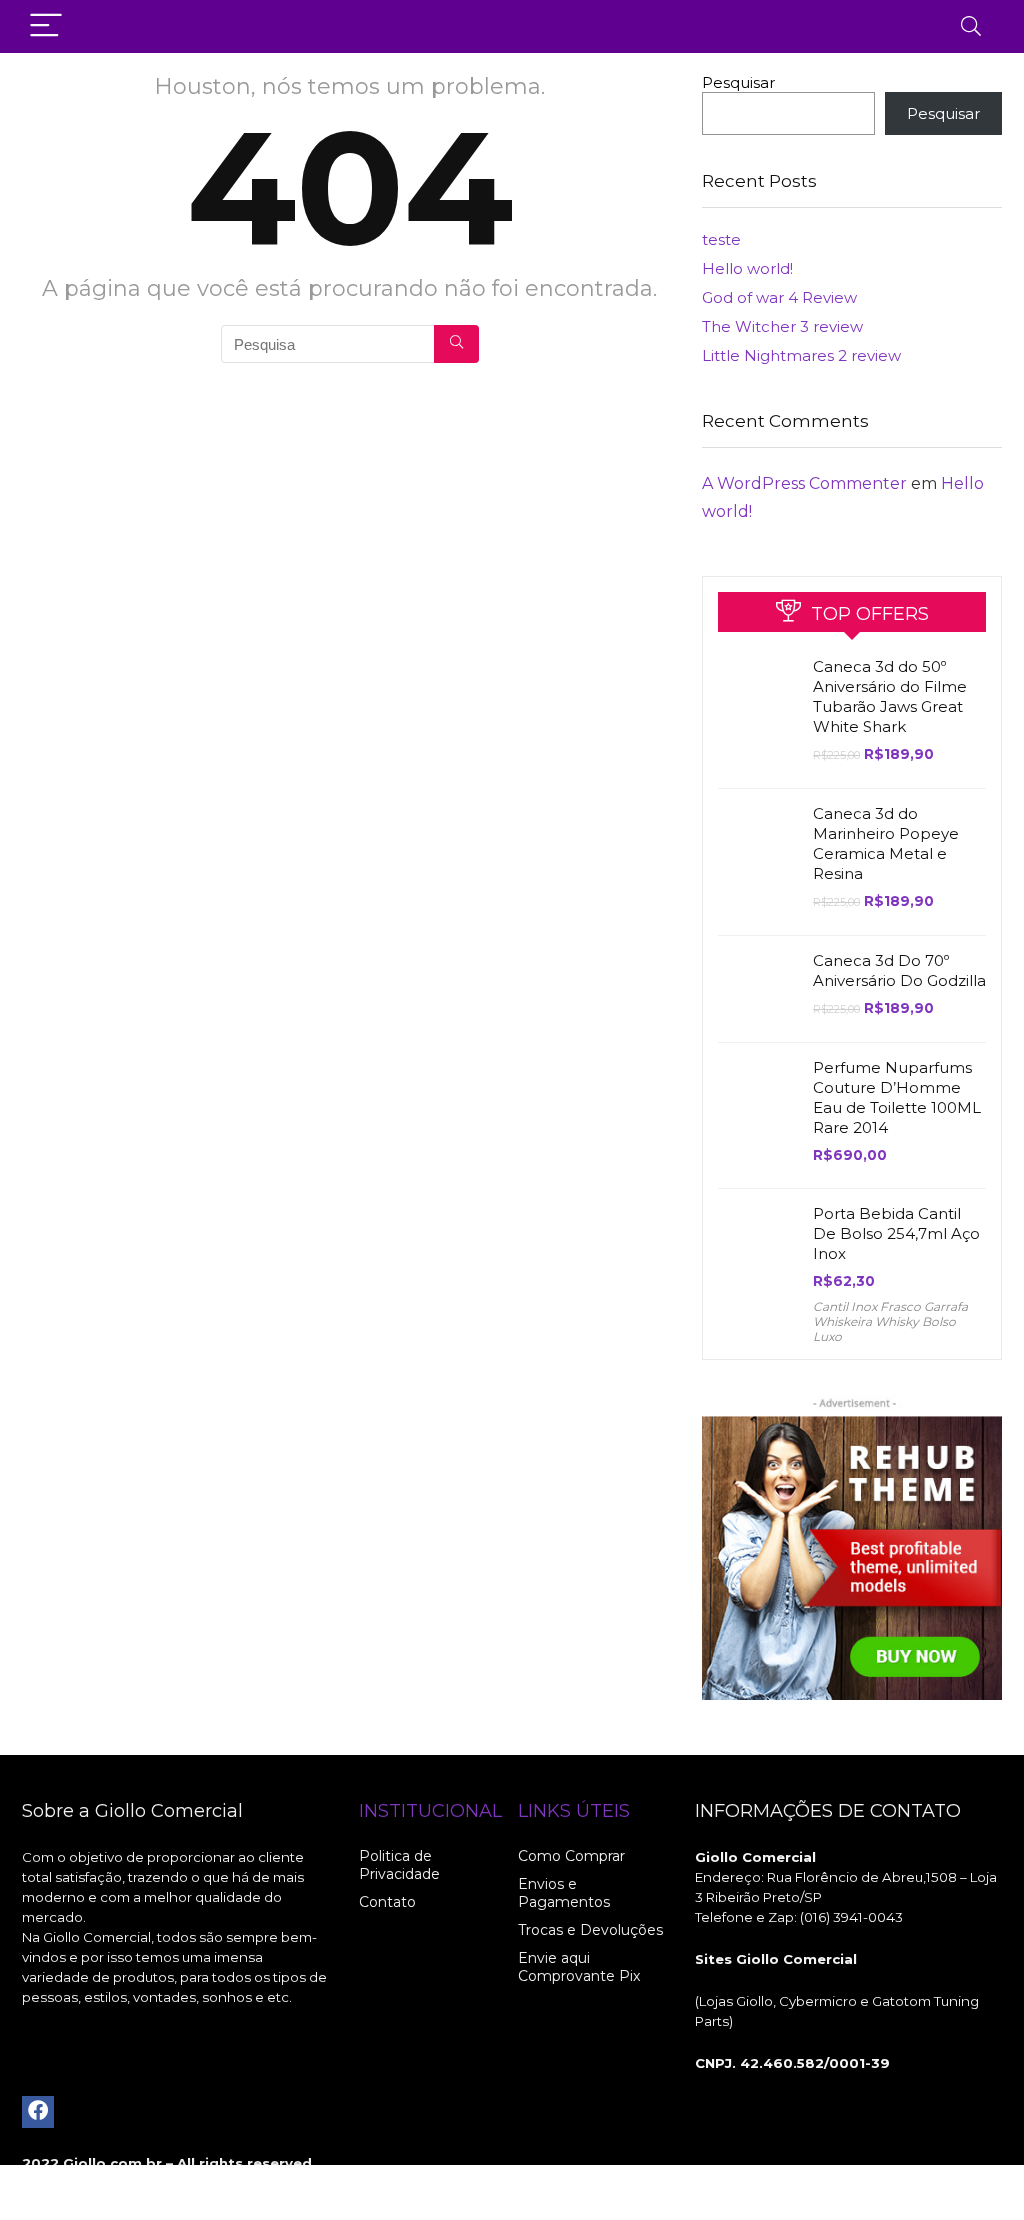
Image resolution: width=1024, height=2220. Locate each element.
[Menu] (46, 26)
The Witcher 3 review (782, 326)
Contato (387, 1902)
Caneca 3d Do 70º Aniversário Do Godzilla (899, 970)
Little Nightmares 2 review (801, 355)
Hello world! (747, 268)
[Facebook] (38, 2112)
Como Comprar (571, 1856)
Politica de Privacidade (399, 1865)
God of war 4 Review (779, 297)
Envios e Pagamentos (564, 1893)
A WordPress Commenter (804, 483)
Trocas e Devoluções (590, 1930)
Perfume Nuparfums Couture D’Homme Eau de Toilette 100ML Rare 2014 (897, 1097)
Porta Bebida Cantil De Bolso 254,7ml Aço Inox (896, 1233)
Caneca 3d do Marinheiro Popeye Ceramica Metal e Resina (886, 843)
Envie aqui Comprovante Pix (579, 1967)
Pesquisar (738, 82)
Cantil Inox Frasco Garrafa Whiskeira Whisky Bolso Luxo (890, 1321)
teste (721, 239)
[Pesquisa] (456, 344)
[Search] (971, 26)
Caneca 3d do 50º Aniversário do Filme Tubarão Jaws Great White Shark (890, 696)
